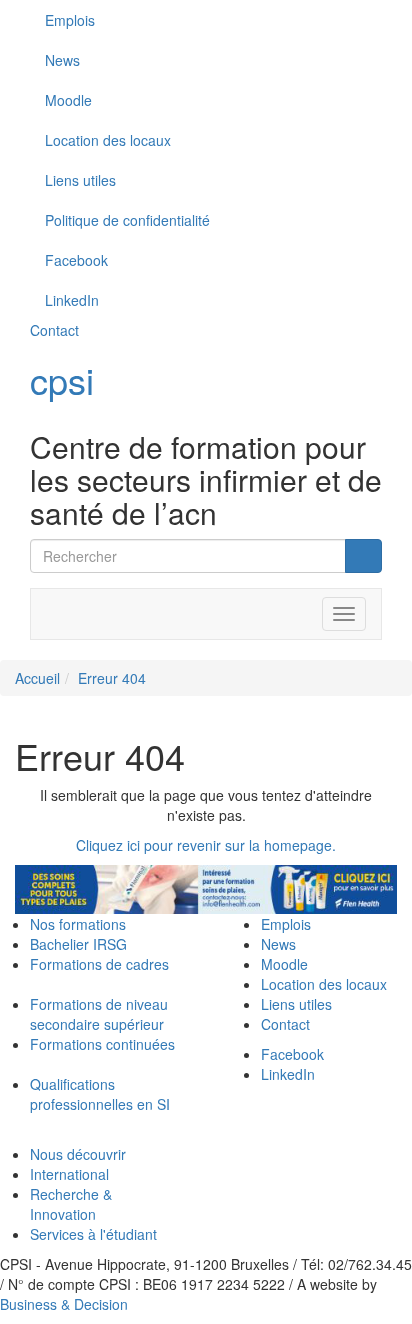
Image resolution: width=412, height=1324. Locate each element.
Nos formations (78, 924)
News (62, 60)
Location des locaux (108, 140)
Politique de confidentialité (127, 220)
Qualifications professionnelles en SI (100, 1094)
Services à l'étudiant (93, 1234)
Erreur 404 (112, 678)
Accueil (37, 678)
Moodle (68, 100)
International (69, 1174)
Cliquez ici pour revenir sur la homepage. (206, 845)
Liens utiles (80, 180)
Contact (54, 330)
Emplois (70, 20)
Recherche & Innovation (71, 1204)
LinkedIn (288, 1074)
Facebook (292, 1054)
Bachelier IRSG (78, 944)
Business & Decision (64, 1304)
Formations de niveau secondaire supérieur (99, 1014)
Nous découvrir (78, 1154)
